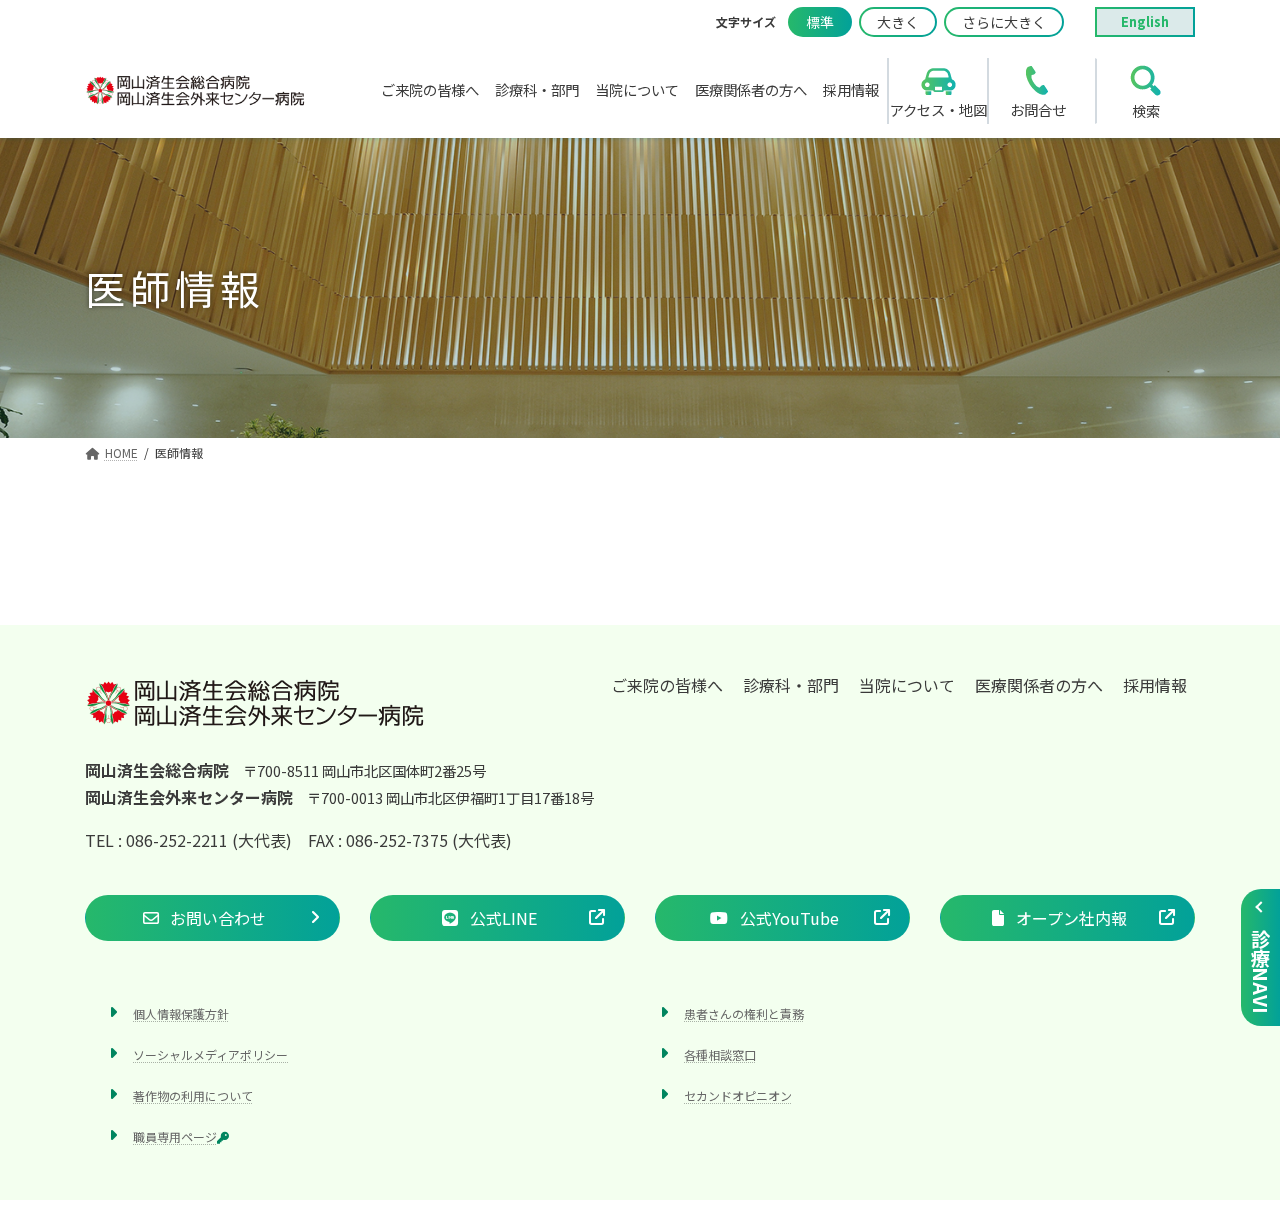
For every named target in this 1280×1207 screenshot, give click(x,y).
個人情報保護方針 (181, 1013)
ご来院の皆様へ (667, 685)
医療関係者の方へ (1039, 685)
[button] (212, 918)
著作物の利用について (193, 1095)
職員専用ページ (175, 1137)
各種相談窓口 (720, 1054)
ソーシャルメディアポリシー (210, 1054)
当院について (907, 685)
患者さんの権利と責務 (744, 1013)
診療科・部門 (791, 685)
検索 (1146, 110)
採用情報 (1155, 685)
